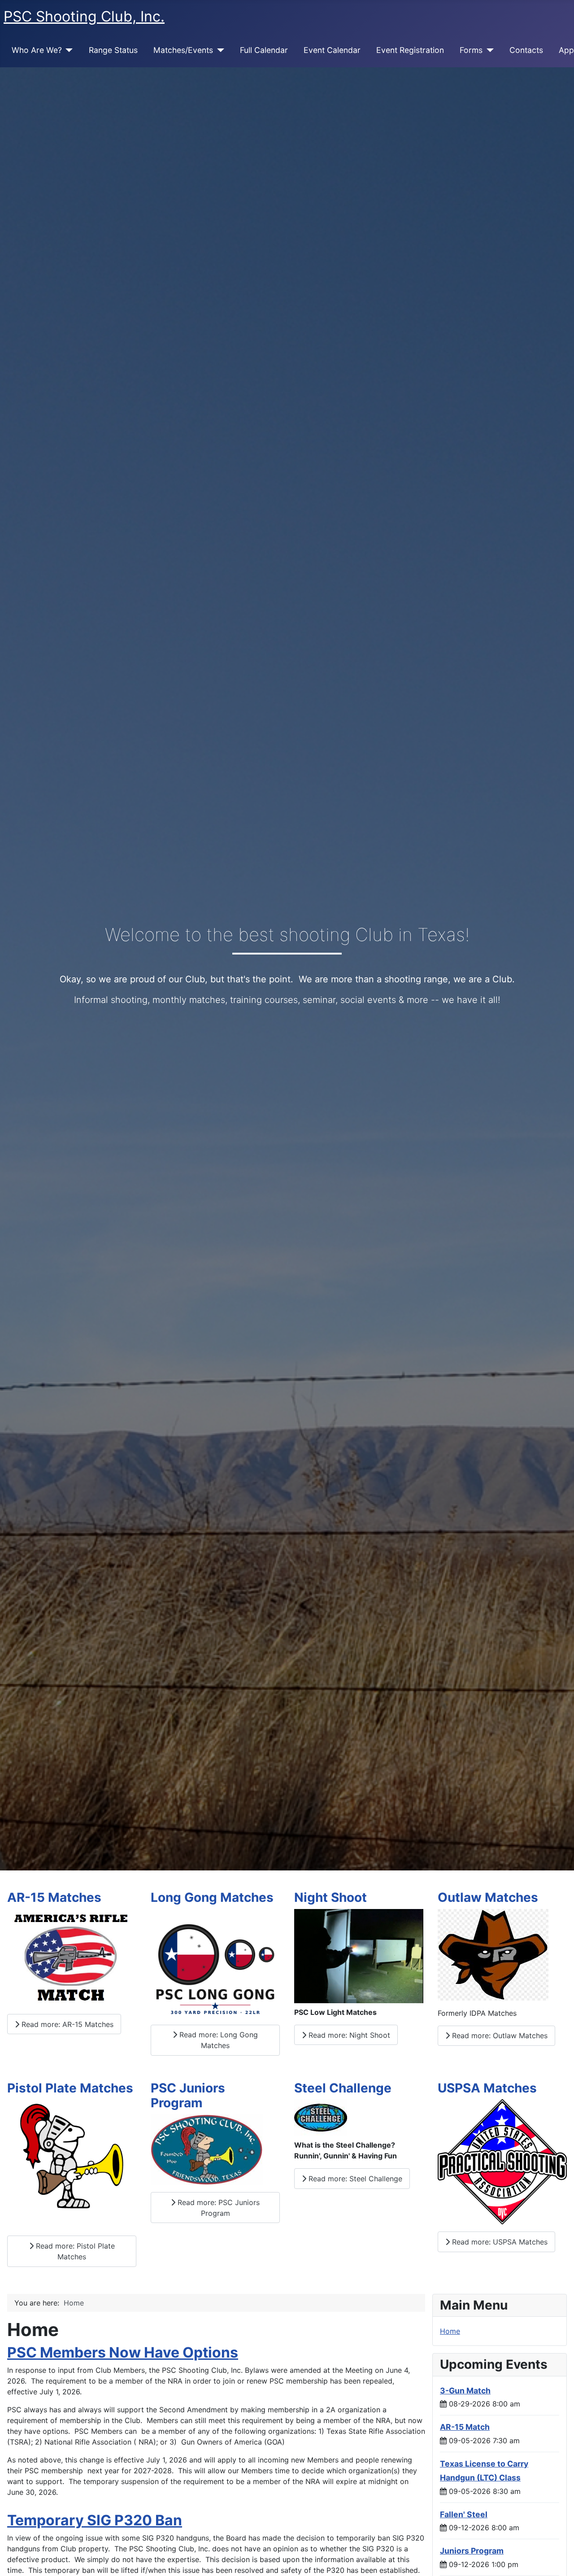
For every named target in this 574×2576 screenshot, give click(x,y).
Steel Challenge (343, 2088)
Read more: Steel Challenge (354, 2179)
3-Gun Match (465, 2391)
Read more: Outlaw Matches (499, 2036)
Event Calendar (332, 50)
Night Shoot (330, 1897)
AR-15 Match (465, 2427)
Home (450, 2331)
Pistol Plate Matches (70, 2088)
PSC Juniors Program (188, 2096)
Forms (471, 50)
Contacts (526, 50)
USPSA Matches (487, 2088)
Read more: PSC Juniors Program (217, 2208)
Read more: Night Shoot (348, 2035)
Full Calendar (264, 50)
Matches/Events (183, 50)
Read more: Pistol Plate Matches (74, 2251)
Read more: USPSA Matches (499, 2242)
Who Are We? (37, 50)
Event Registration (410, 50)
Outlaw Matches (488, 1897)
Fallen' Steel (464, 2514)
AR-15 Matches (54, 1897)
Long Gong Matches (212, 1897)
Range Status (113, 50)
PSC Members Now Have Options (123, 2352)
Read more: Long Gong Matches (217, 2040)
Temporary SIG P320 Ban (95, 2520)
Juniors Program (472, 2551)
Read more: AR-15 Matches (66, 2024)
